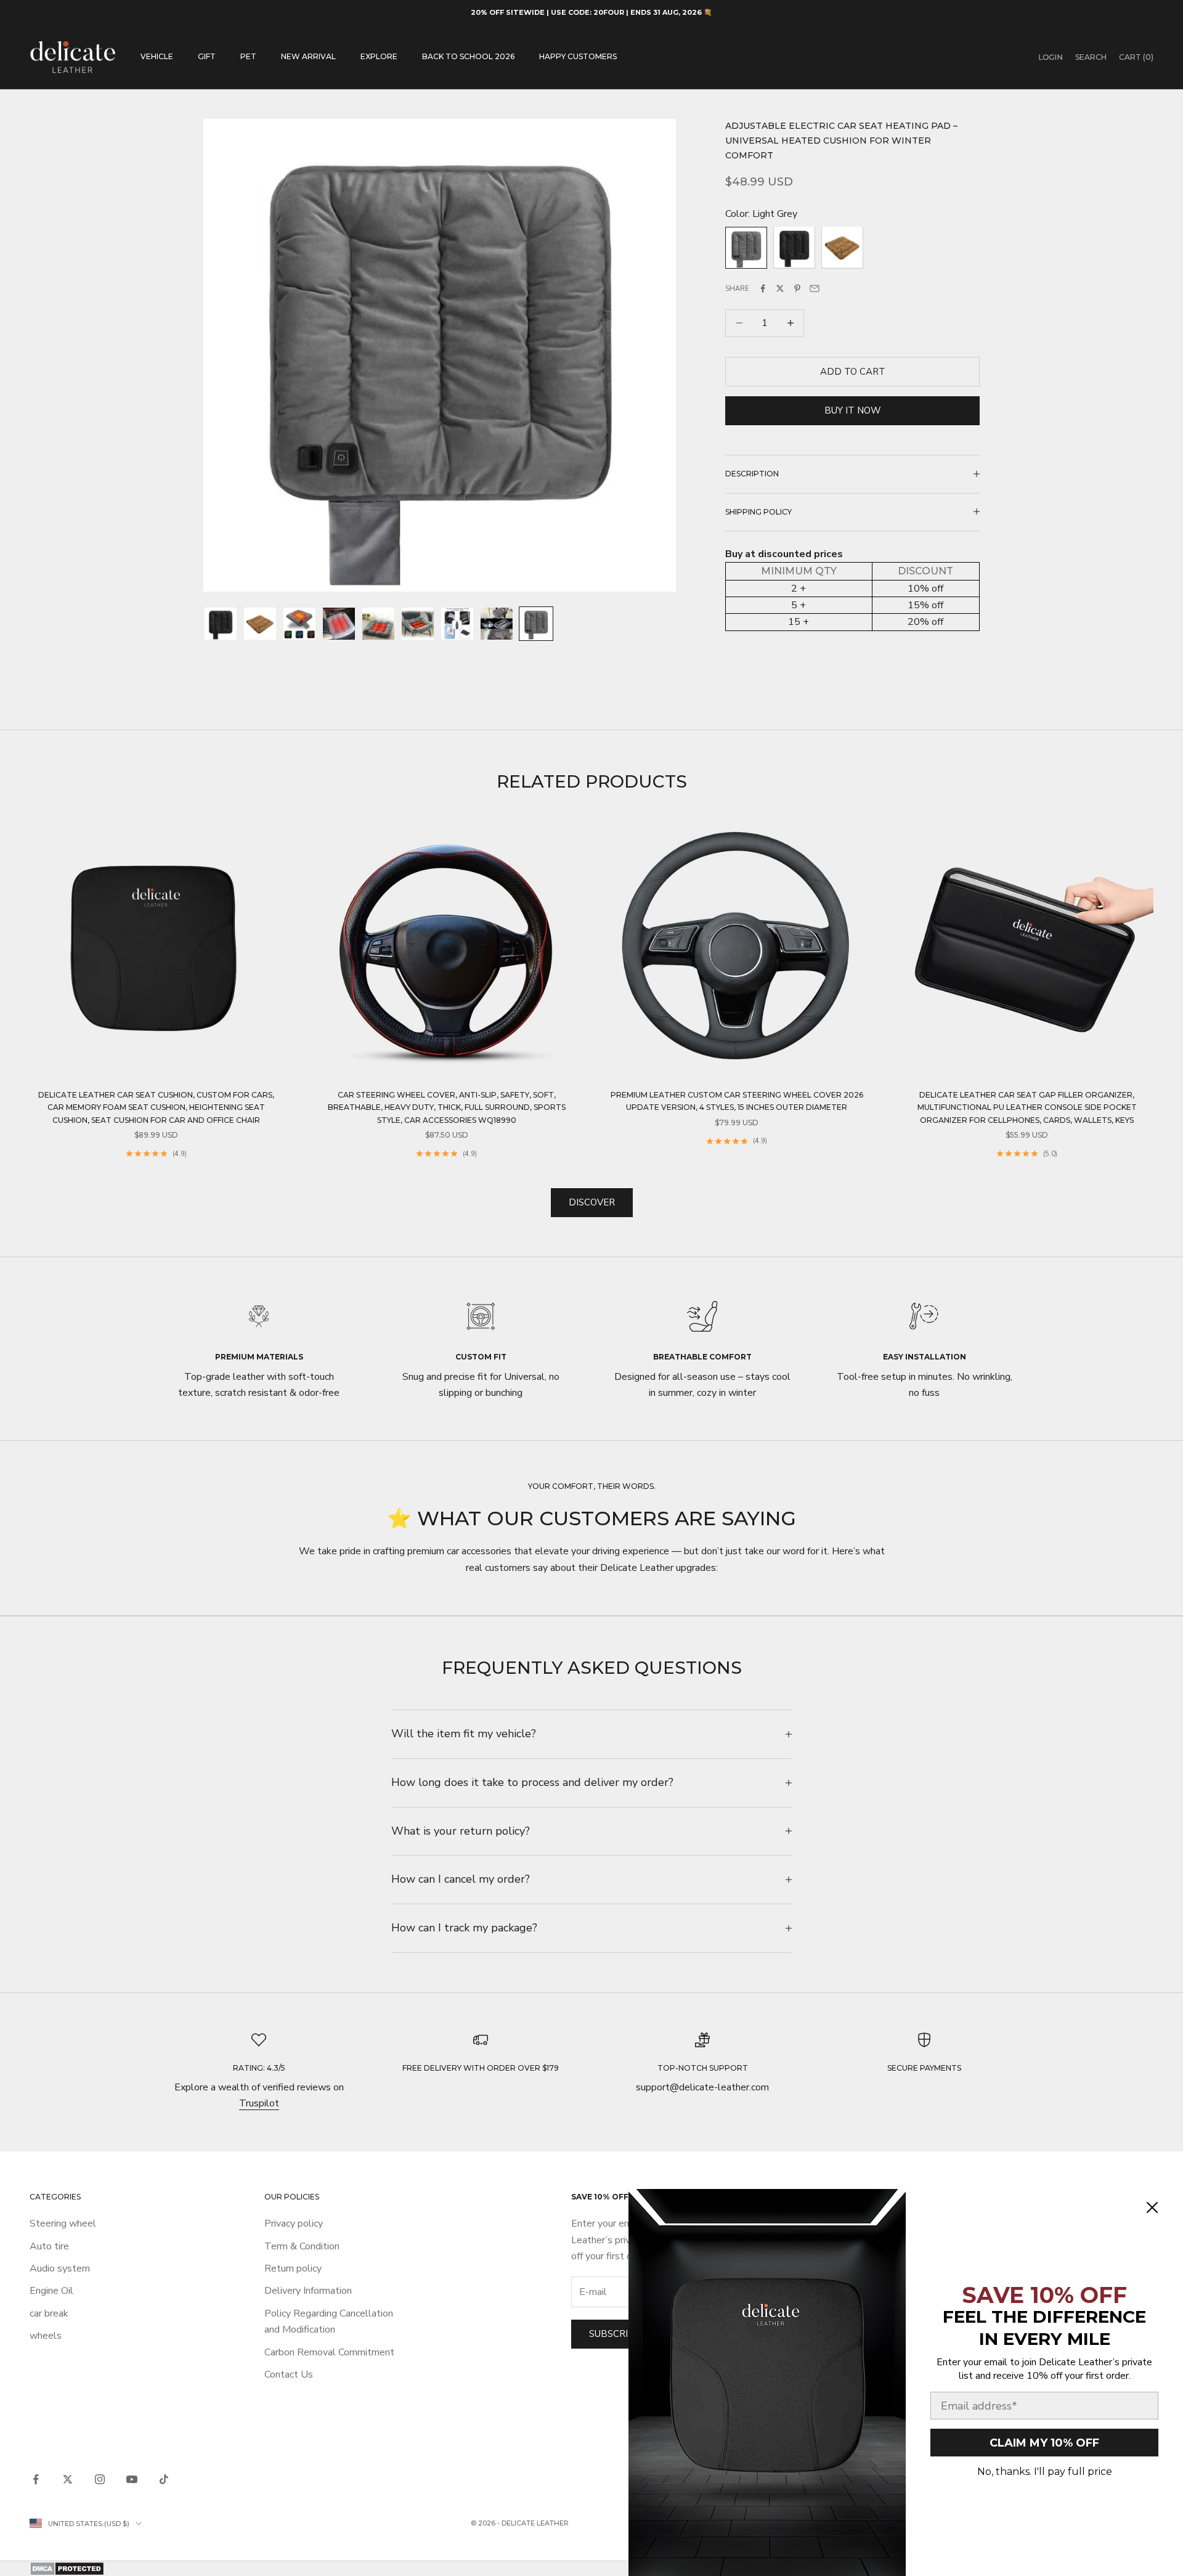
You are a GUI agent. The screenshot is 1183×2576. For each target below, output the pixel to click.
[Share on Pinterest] (797, 288)
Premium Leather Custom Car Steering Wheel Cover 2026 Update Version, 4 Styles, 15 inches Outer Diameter (737, 1101)
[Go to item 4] (339, 624)
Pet (248, 56)
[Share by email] (815, 288)
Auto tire (49, 2246)
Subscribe (615, 2334)
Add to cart (853, 371)
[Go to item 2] (260, 624)
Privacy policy (294, 2223)
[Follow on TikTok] (164, 2479)
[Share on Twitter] (780, 288)
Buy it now (853, 410)
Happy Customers (578, 56)
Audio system (60, 2268)
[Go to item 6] (418, 624)
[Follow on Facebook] (36, 2479)
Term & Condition (302, 2246)
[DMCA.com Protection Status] (591, 2569)
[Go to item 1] (221, 624)
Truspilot (259, 2103)
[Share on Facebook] (763, 288)
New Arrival (308, 56)
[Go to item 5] (378, 624)
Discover (592, 1202)
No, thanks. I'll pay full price (1045, 2472)
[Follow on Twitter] (68, 2479)
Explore (379, 56)
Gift (207, 56)
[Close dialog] (1152, 2207)
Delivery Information (308, 2291)
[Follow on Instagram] (100, 2479)
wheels (46, 2336)
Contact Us (289, 2374)
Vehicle (157, 56)
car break (49, 2313)
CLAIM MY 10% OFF (1044, 2443)
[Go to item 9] (536, 624)
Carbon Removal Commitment (329, 2352)
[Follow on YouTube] (132, 2479)
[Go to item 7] (457, 624)
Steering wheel (63, 2223)
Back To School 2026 (468, 56)
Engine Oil (51, 2291)
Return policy (293, 2268)
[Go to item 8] (497, 624)
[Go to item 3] (299, 624)
